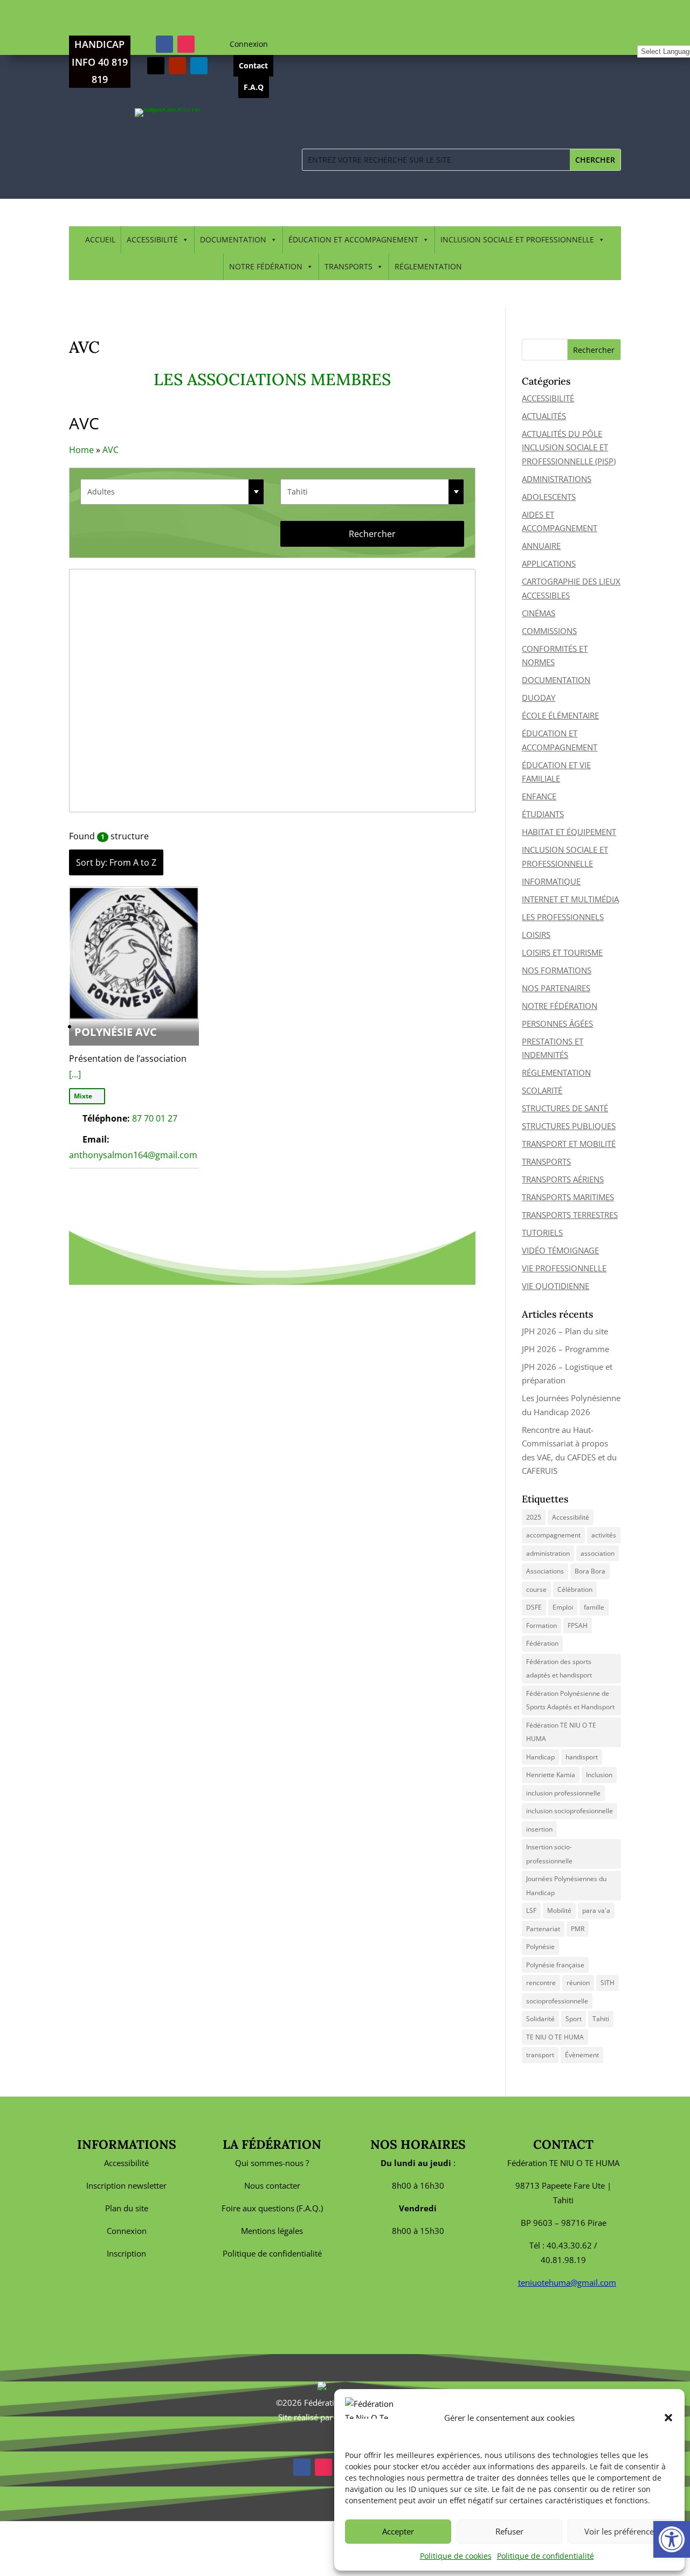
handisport (582, 1757)
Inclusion (599, 1775)
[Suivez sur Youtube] (177, 66)
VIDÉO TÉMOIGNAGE (560, 1250)
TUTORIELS (542, 1233)
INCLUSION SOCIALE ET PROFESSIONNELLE (517, 239)
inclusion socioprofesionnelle (570, 1811)
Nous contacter (272, 2185)
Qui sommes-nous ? (272, 2163)
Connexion (249, 44)
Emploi (563, 1607)
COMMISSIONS (549, 631)
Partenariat (543, 1929)
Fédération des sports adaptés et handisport (559, 1669)
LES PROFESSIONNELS (563, 917)
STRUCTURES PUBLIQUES (569, 1126)
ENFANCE (539, 796)
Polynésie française (555, 1965)
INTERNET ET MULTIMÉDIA (570, 899)
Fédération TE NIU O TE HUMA (561, 1732)
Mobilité (559, 1910)
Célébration (575, 1589)
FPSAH (578, 1625)
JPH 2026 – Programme (565, 1349)
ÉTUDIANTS (543, 814)
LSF (531, 1910)
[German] (678, 37)
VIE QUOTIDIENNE (556, 1286)
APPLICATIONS (549, 563)
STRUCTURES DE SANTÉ (565, 1108)
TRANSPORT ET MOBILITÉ (569, 1144)
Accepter (398, 2531)
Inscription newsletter (126, 2185)
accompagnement (553, 1535)
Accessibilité (571, 1517)
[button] (668, 2418)
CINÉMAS (539, 613)
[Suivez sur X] (156, 66)
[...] (75, 1074)
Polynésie (540, 1947)
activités (604, 1535)
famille (594, 1607)
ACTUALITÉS (544, 416)
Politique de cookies (456, 2556)
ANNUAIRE (541, 546)
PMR (578, 1929)
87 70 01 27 (155, 1118)
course (536, 1589)
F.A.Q (254, 87)
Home (81, 450)
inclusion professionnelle (563, 1793)
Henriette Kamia (551, 1775)
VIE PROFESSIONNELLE (564, 1268)
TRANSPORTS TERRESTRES (570, 1215)
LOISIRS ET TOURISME (562, 952)
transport (540, 2055)
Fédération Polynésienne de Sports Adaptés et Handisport (570, 1700)
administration (548, 1553)
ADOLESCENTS (549, 497)
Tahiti (601, 2019)
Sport (574, 2019)
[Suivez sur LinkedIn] (199, 66)
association (598, 1553)
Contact (253, 65)
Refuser (509, 2531)
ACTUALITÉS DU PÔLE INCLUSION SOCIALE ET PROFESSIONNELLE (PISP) (569, 447)
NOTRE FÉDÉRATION (266, 266)
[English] (654, 37)
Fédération (542, 1643)
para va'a (596, 1910)
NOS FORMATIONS (557, 970)
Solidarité (540, 2019)
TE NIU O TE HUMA (555, 2037)
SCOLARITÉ (542, 1090)
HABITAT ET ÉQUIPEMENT (569, 832)
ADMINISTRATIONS (557, 479)
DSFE (534, 1607)
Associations (545, 1571)
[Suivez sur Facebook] (164, 44)
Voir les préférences (621, 2531)
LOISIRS (536, 935)
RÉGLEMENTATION (428, 266)
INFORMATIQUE (551, 881)
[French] (666, 37)
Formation (541, 1625)
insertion (539, 1829)
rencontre (541, 1983)
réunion (578, 1983)
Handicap (540, 1757)
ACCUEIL (100, 239)
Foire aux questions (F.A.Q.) (272, 2208)
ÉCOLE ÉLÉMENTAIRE (560, 715)
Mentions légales (272, 2231)
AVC (111, 450)
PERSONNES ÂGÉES (557, 1024)
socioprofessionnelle (557, 2001)
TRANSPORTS (349, 266)
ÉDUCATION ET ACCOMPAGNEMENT (353, 239)
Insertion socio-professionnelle (549, 1854)
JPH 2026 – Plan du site (565, 1331)
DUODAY (539, 698)
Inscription (126, 2253)
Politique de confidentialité (546, 2556)
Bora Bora (590, 1571)
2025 (534, 1517)
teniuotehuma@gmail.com (567, 2282)
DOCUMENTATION (233, 239)
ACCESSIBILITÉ (152, 239)
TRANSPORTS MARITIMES (568, 1197)
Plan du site (127, 2208)
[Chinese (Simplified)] (643, 37)
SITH (608, 1983)
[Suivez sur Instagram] (186, 44)
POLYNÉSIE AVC (116, 1032)
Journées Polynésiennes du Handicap (566, 1886)
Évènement (582, 2055)
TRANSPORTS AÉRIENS (563, 1179)
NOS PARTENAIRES (556, 988)
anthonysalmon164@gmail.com (133, 1155)
